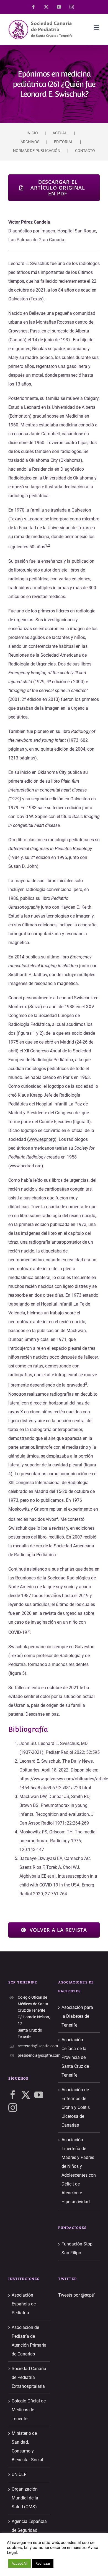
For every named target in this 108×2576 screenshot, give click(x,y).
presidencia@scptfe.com (34, 2055)
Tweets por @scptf (76, 2295)
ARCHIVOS (30, 142)
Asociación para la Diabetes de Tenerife (77, 2016)
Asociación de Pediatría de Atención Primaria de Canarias (29, 2341)
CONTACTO (85, 151)
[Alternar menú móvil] (97, 27)
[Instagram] (13, 2108)
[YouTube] (39, 2095)
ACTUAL (60, 133)
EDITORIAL (64, 142)
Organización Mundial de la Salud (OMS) (25, 2498)
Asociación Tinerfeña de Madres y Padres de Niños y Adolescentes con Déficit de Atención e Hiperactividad (79, 2171)
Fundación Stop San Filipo (77, 2248)
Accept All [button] (20, 2563)
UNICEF (19, 2474)
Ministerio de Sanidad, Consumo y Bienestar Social (27, 2447)
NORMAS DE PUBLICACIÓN (37, 151)
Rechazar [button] (43, 2563)
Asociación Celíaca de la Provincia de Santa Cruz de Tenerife (75, 2057)
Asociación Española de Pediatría (24, 2304)
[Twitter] (26, 2095)
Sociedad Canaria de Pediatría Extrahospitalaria (29, 2377)
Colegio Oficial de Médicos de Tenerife (29, 2410)
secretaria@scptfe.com (34, 2046)
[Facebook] (13, 2095)
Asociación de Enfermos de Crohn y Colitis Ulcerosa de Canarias (76, 2107)
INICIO (32, 133)
